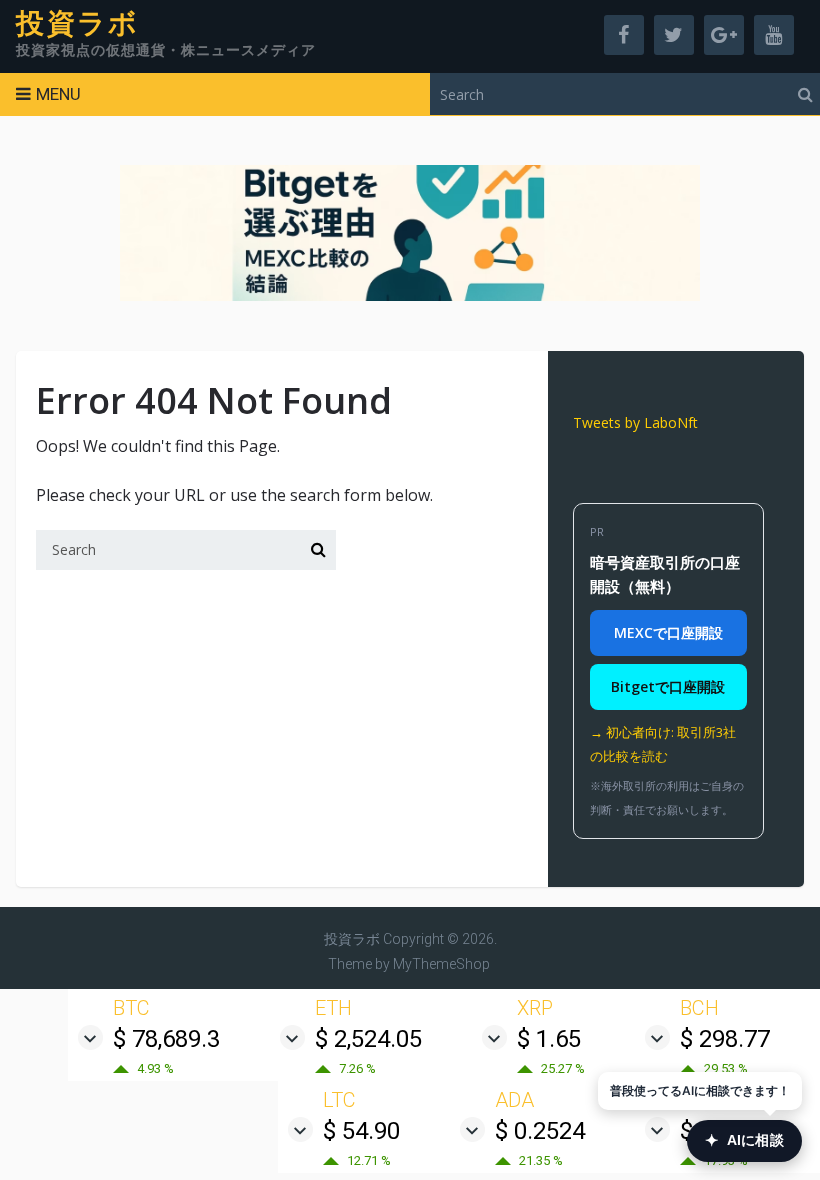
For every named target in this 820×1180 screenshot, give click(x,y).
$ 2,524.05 (368, 1039)
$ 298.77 (725, 1039)
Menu (58, 94)
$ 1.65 (549, 1039)
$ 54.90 (361, 1131)
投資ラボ (77, 24)
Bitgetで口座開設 (668, 686)
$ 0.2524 (540, 1131)
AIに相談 (744, 1140)
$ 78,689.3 (166, 1039)
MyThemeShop (441, 964)
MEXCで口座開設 (668, 632)
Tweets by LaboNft (635, 422)
